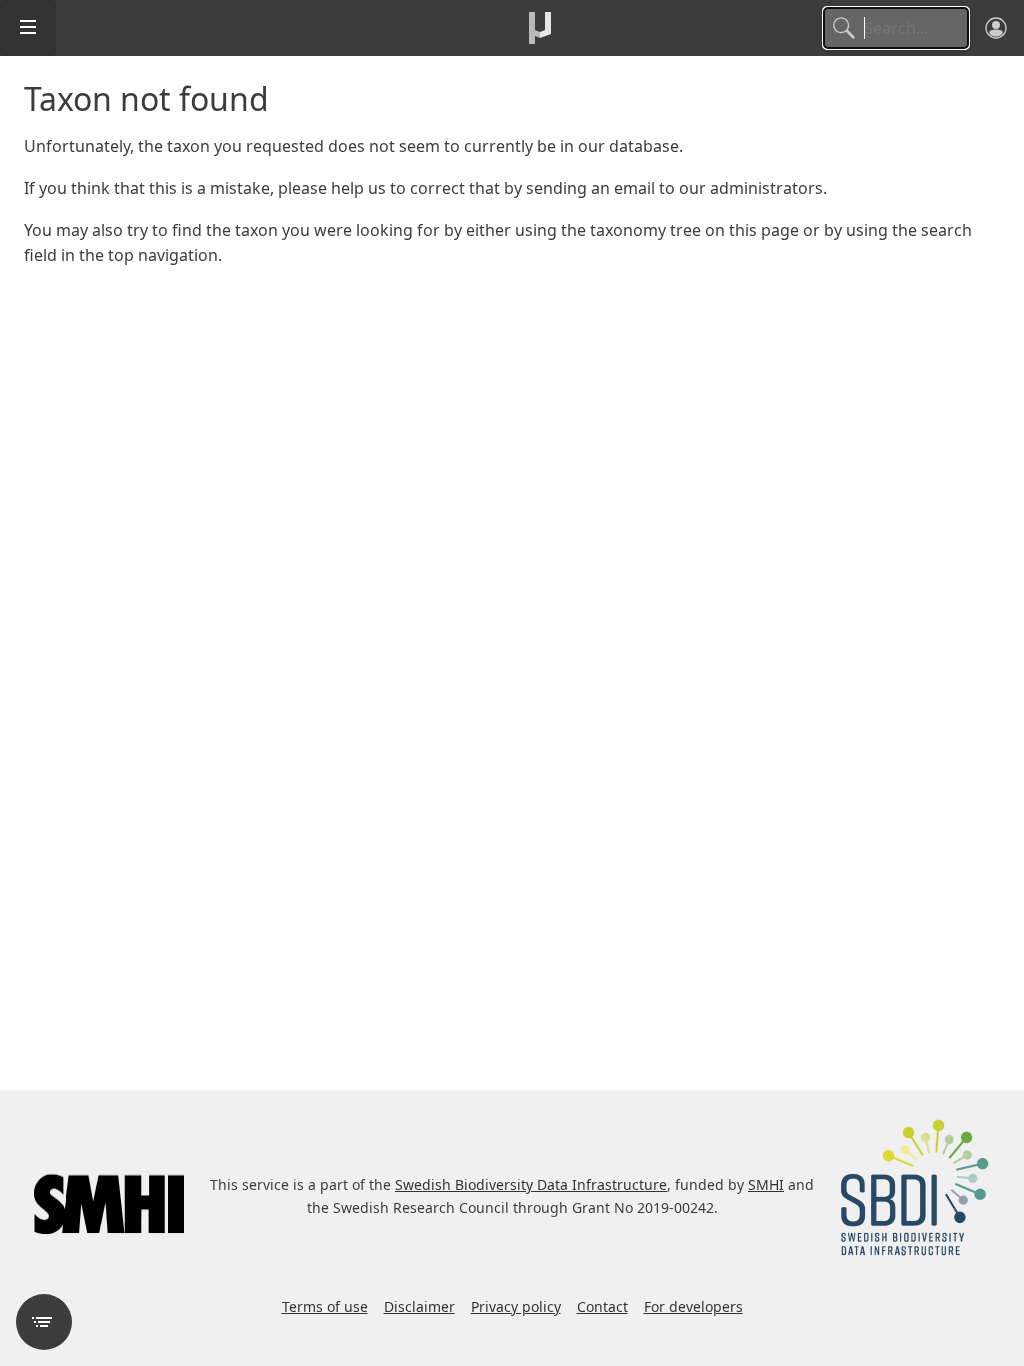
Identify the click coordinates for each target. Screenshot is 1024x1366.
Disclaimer (419, 1306)
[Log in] (996, 28)
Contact (602, 1306)
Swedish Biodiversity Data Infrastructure (531, 1184)
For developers (693, 1306)
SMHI (766, 1184)
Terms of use (325, 1306)
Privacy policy (516, 1306)
